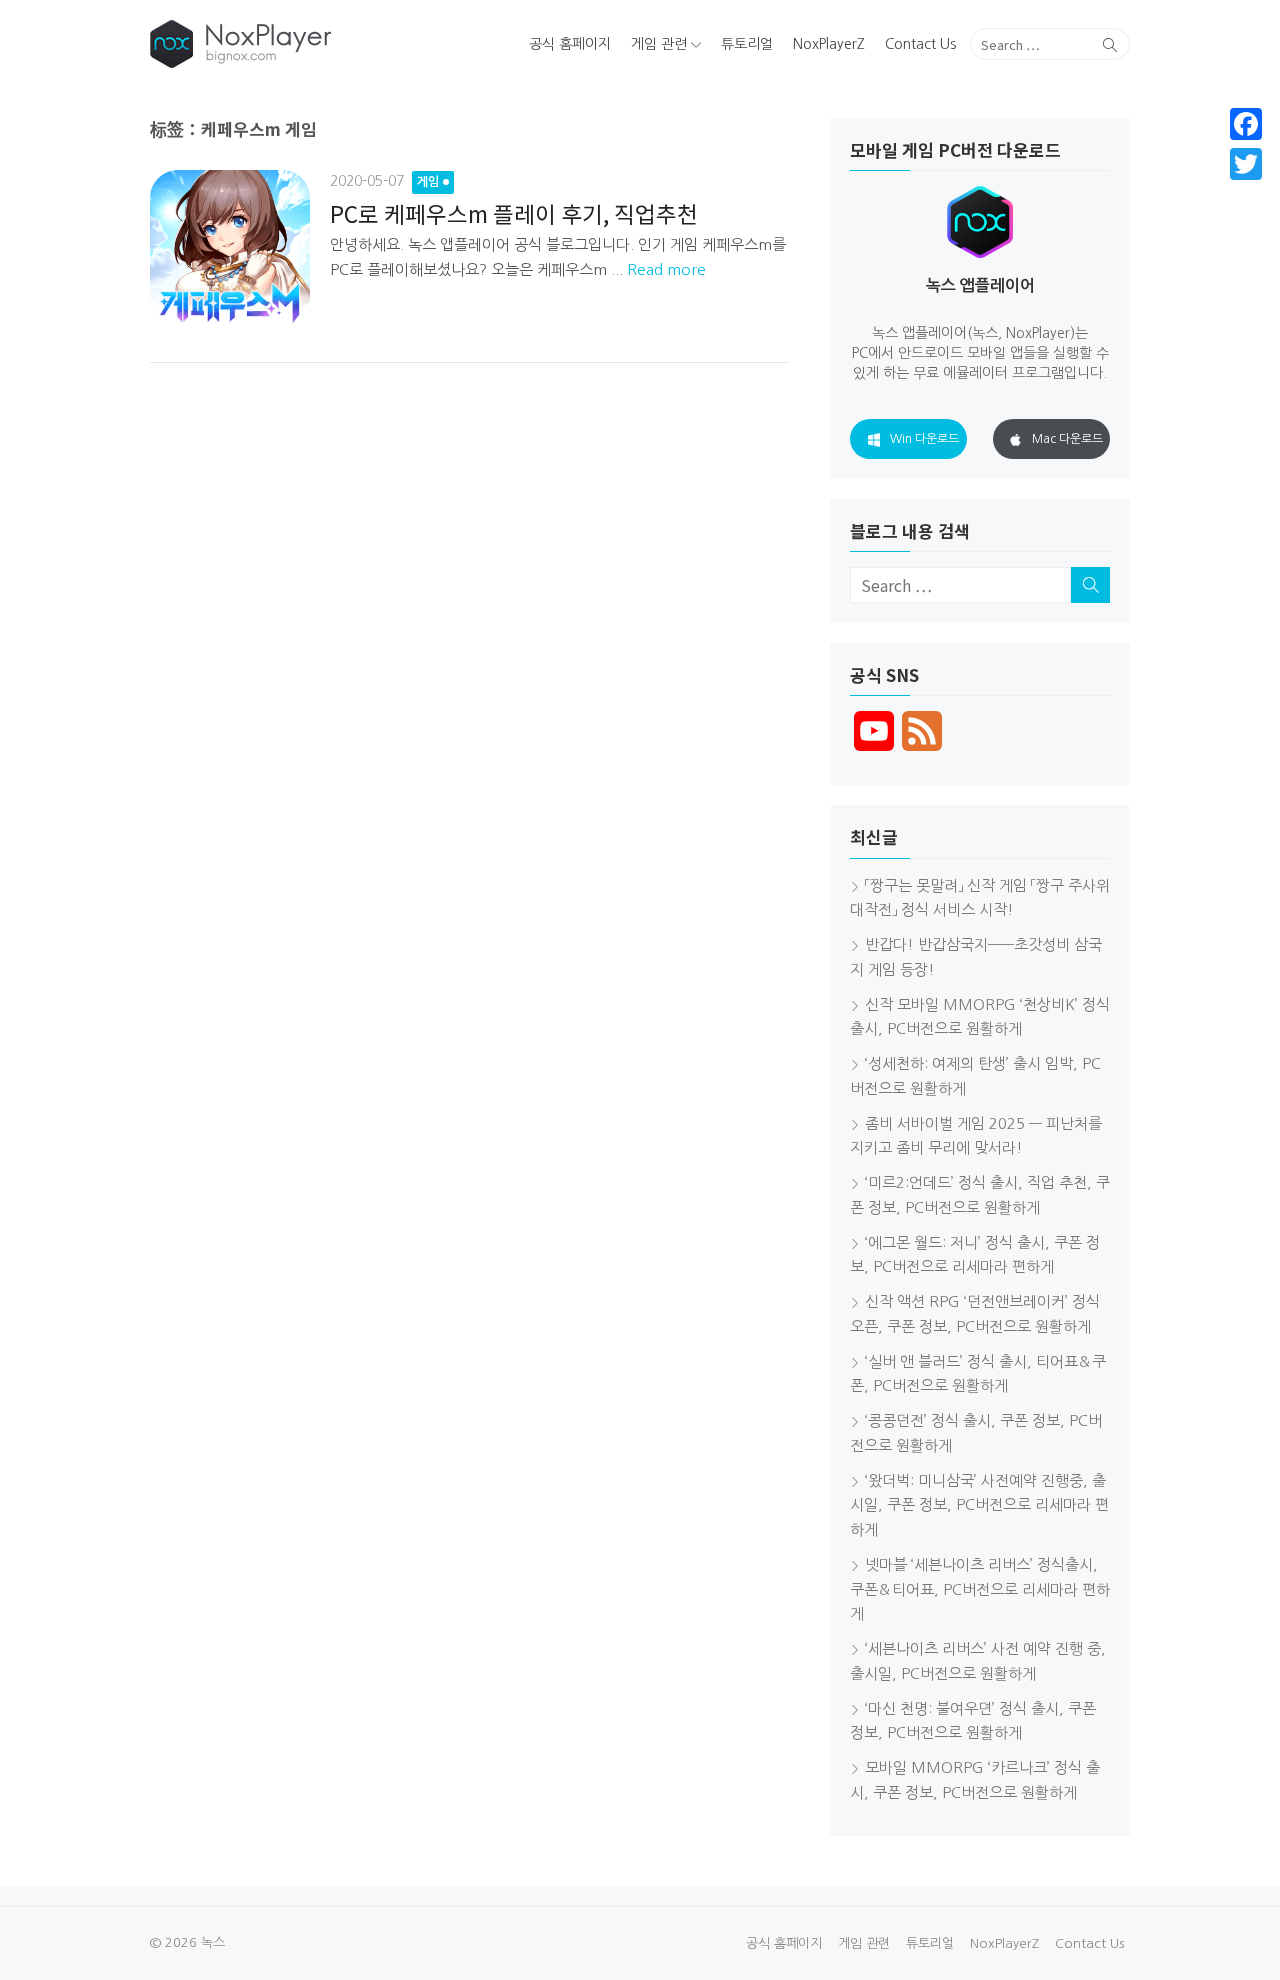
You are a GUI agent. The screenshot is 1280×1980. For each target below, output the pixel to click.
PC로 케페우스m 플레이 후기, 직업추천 (514, 213)
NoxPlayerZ (829, 44)
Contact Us (920, 44)
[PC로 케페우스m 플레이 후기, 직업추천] (230, 250)
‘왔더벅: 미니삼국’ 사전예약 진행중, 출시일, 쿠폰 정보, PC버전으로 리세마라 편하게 (979, 1505)
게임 (428, 182)
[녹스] (306, 44)
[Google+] (1246, 188)
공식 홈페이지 (570, 44)
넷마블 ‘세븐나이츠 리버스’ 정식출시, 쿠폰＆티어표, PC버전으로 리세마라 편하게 (980, 1589)
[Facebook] (1246, 124)
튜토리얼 (747, 44)
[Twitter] (1246, 164)
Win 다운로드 (924, 439)
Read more (666, 269)
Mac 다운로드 (1067, 439)
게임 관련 (659, 44)
